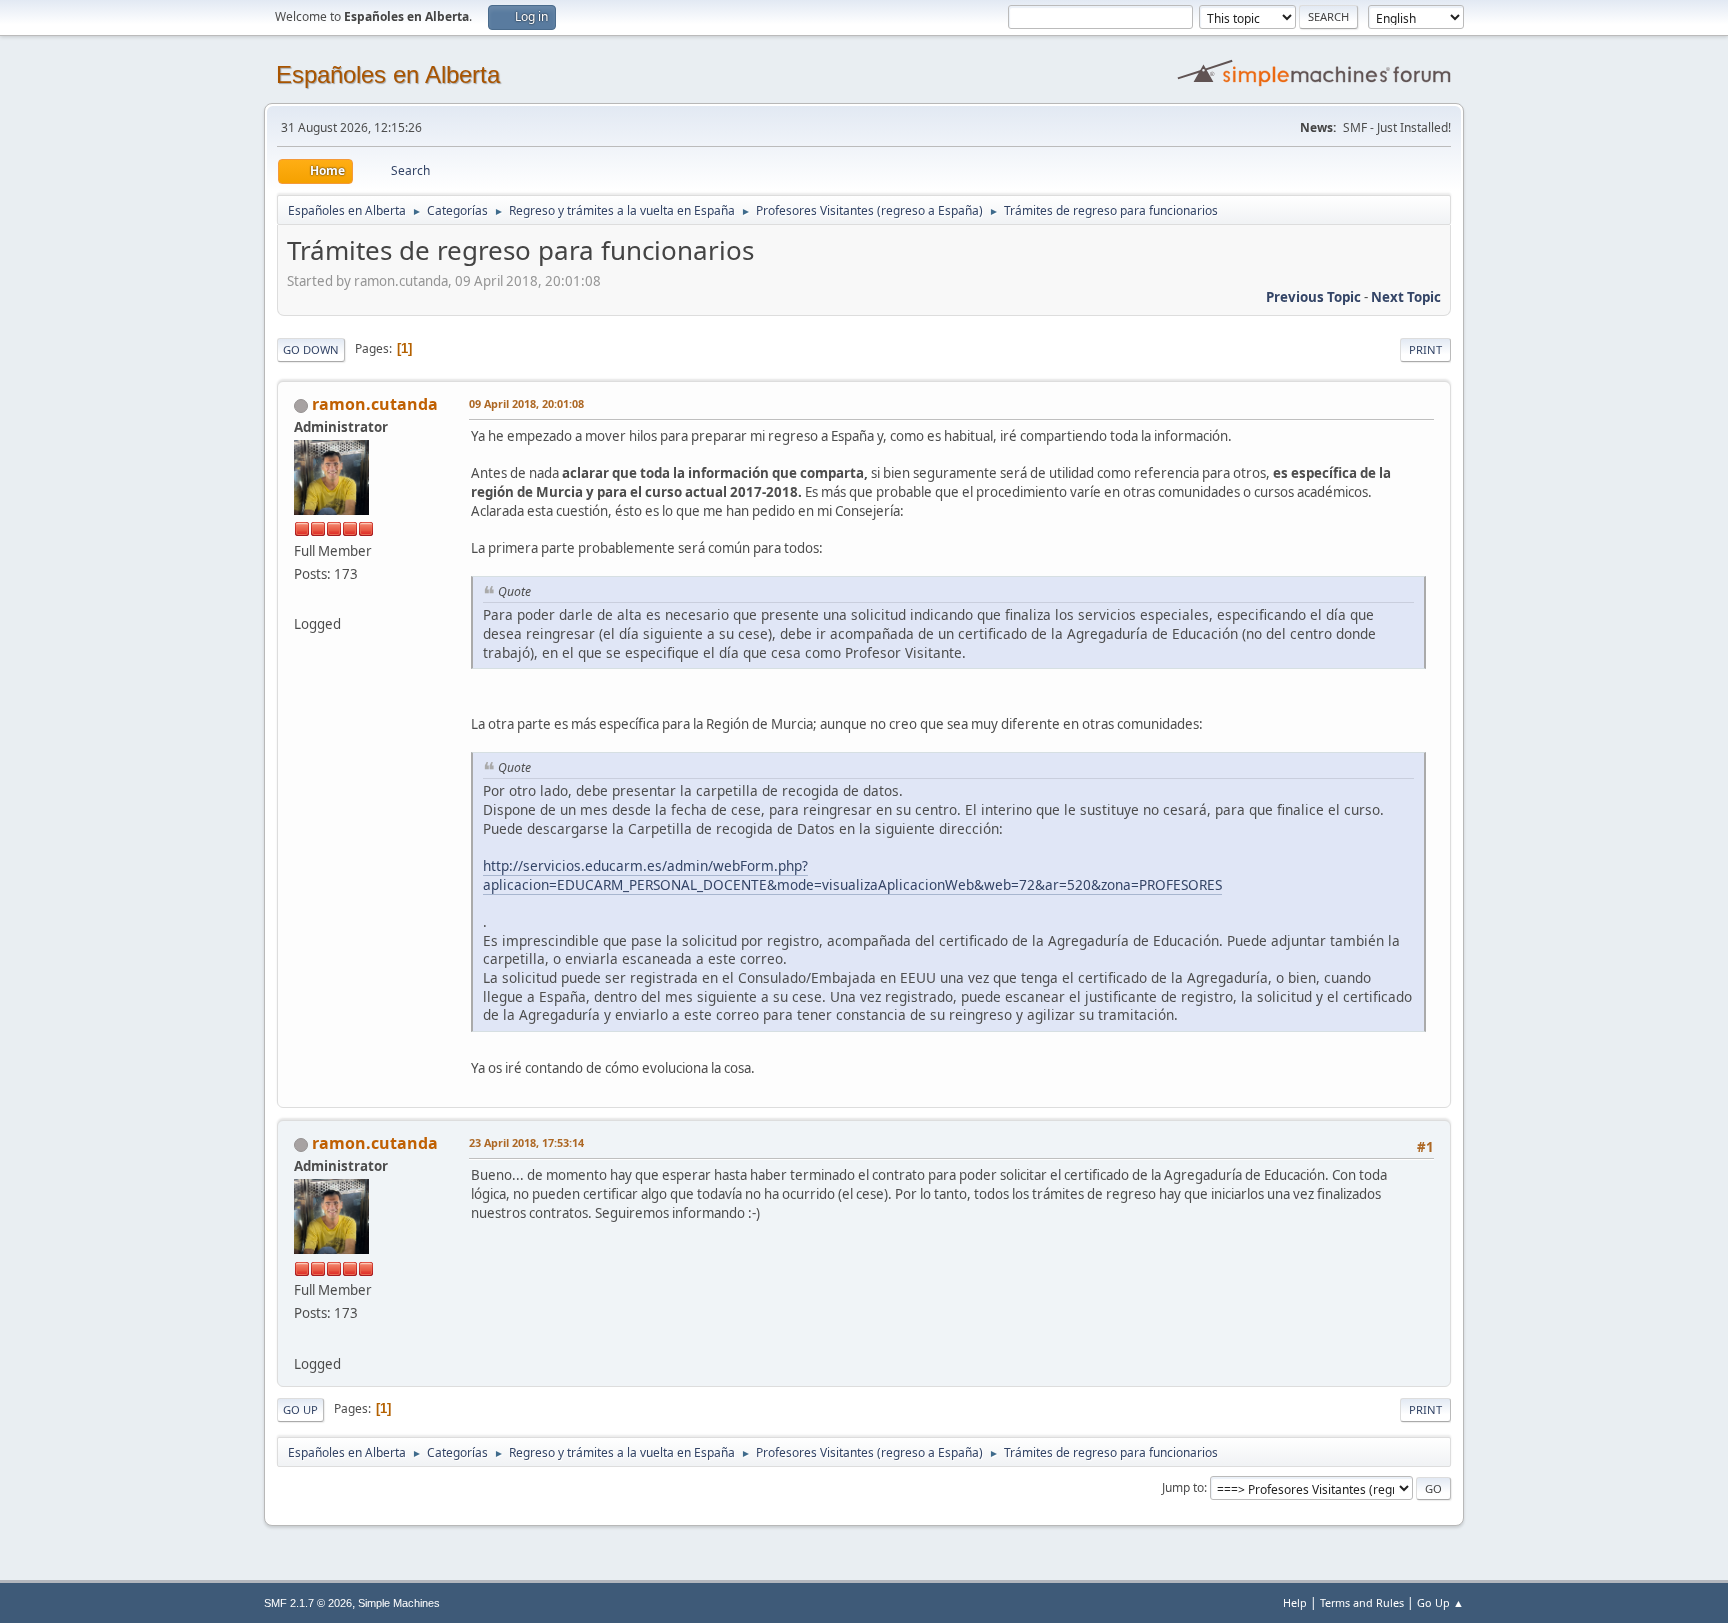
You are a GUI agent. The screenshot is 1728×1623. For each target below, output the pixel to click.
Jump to (1183, 1487)
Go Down (311, 349)
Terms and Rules (1362, 1602)
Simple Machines (399, 1603)
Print (1425, 349)
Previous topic (1313, 297)
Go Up (300, 1409)
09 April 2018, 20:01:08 (526, 403)
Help (1295, 1602)
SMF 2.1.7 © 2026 (308, 1603)
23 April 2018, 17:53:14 (526, 1142)
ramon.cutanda (375, 404)
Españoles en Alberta (388, 74)
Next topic (1406, 297)
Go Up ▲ (1440, 1602)
